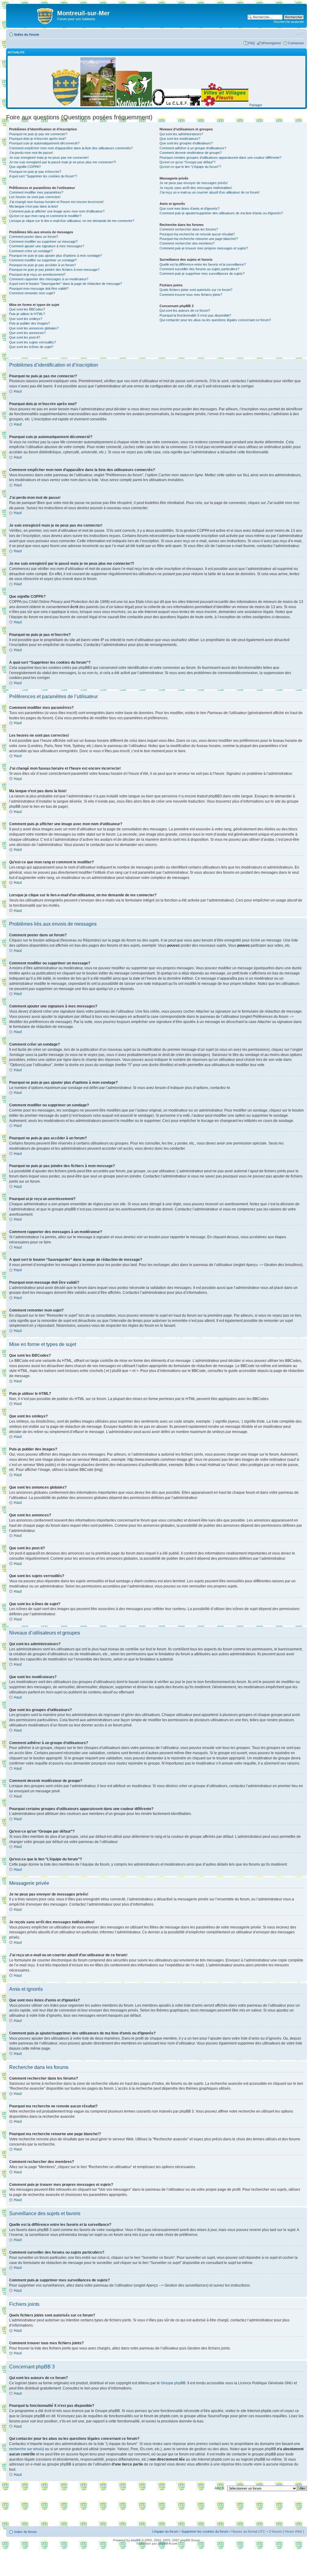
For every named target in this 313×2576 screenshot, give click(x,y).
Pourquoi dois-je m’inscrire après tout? (38, 139)
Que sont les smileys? (26, 319)
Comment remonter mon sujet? (32, 293)
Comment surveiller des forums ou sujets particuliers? (199, 269)
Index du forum (27, 34)
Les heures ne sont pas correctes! (35, 197)
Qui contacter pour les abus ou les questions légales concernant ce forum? (215, 320)
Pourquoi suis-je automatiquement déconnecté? (44, 143)
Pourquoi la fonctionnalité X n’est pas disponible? (195, 315)
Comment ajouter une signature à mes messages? (47, 246)
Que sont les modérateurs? (180, 139)
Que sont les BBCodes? (27, 309)
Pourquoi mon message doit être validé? (39, 288)
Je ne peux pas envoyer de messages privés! (194, 183)
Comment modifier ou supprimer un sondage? (43, 260)
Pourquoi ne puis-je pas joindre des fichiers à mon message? (54, 270)
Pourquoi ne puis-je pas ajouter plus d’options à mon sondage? (55, 256)
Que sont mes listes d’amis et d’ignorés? (190, 209)
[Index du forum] (32, 15)
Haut (18, 391)
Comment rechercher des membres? (187, 243)
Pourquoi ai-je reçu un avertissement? (37, 274)
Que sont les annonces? (27, 333)
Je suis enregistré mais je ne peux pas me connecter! (49, 158)
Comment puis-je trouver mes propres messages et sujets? (204, 248)
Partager (256, 105)
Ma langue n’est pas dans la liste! (34, 206)
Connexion (296, 43)
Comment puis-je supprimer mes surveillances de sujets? (202, 274)
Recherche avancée (289, 22)
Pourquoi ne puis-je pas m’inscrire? (35, 172)
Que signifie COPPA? (25, 167)
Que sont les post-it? (25, 337)
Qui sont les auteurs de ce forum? (185, 310)
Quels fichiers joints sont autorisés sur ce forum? (196, 290)
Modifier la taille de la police (299, 33)
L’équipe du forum (165, 2531)
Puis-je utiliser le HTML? (27, 314)
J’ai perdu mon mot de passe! (31, 153)
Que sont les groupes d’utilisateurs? (186, 143)
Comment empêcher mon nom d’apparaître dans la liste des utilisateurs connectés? (71, 148)
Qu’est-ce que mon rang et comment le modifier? (45, 216)
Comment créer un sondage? (31, 251)
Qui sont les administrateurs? (181, 134)
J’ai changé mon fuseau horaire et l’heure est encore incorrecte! (56, 202)
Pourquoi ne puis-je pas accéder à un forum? (42, 265)
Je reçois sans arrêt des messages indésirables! (196, 188)
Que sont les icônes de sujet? (31, 347)
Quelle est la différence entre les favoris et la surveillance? (203, 264)
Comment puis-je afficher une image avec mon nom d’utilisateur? (57, 211)
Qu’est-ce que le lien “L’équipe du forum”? (190, 167)
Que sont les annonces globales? (34, 328)
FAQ (252, 43)
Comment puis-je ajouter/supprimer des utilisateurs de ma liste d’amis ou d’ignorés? (221, 213)
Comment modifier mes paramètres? (36, 192)
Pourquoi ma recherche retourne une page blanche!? (199, 239)
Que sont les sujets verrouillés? (33, 342)
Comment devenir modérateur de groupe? (191, 153)
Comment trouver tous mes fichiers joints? (191, 295)
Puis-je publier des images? (29, 323)
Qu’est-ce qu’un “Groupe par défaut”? (188, 162)
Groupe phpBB (173, 2383)
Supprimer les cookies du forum (205, 2531)
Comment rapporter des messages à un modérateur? (49, 279)
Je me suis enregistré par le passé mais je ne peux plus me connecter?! (63, 162)
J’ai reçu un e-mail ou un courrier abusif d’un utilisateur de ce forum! (210, 192)
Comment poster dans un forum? (34, 237)
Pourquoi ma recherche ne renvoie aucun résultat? (197, 234)
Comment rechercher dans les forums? (189, 229)
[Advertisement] (156, 2510)
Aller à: (220, 2488)
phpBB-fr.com (168, 2543)
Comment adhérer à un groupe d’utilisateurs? (193, 148)
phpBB (136, 2540)
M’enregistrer (271, 43)
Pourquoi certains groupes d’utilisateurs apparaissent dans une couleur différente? (220, 158)
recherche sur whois (26, 2449)
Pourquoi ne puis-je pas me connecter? (38, 134)
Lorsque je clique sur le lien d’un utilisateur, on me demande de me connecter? (72, 221)
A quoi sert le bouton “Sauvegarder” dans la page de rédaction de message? (66, 284)
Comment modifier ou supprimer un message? (43, 241)
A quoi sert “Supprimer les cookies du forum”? (43, 176)
